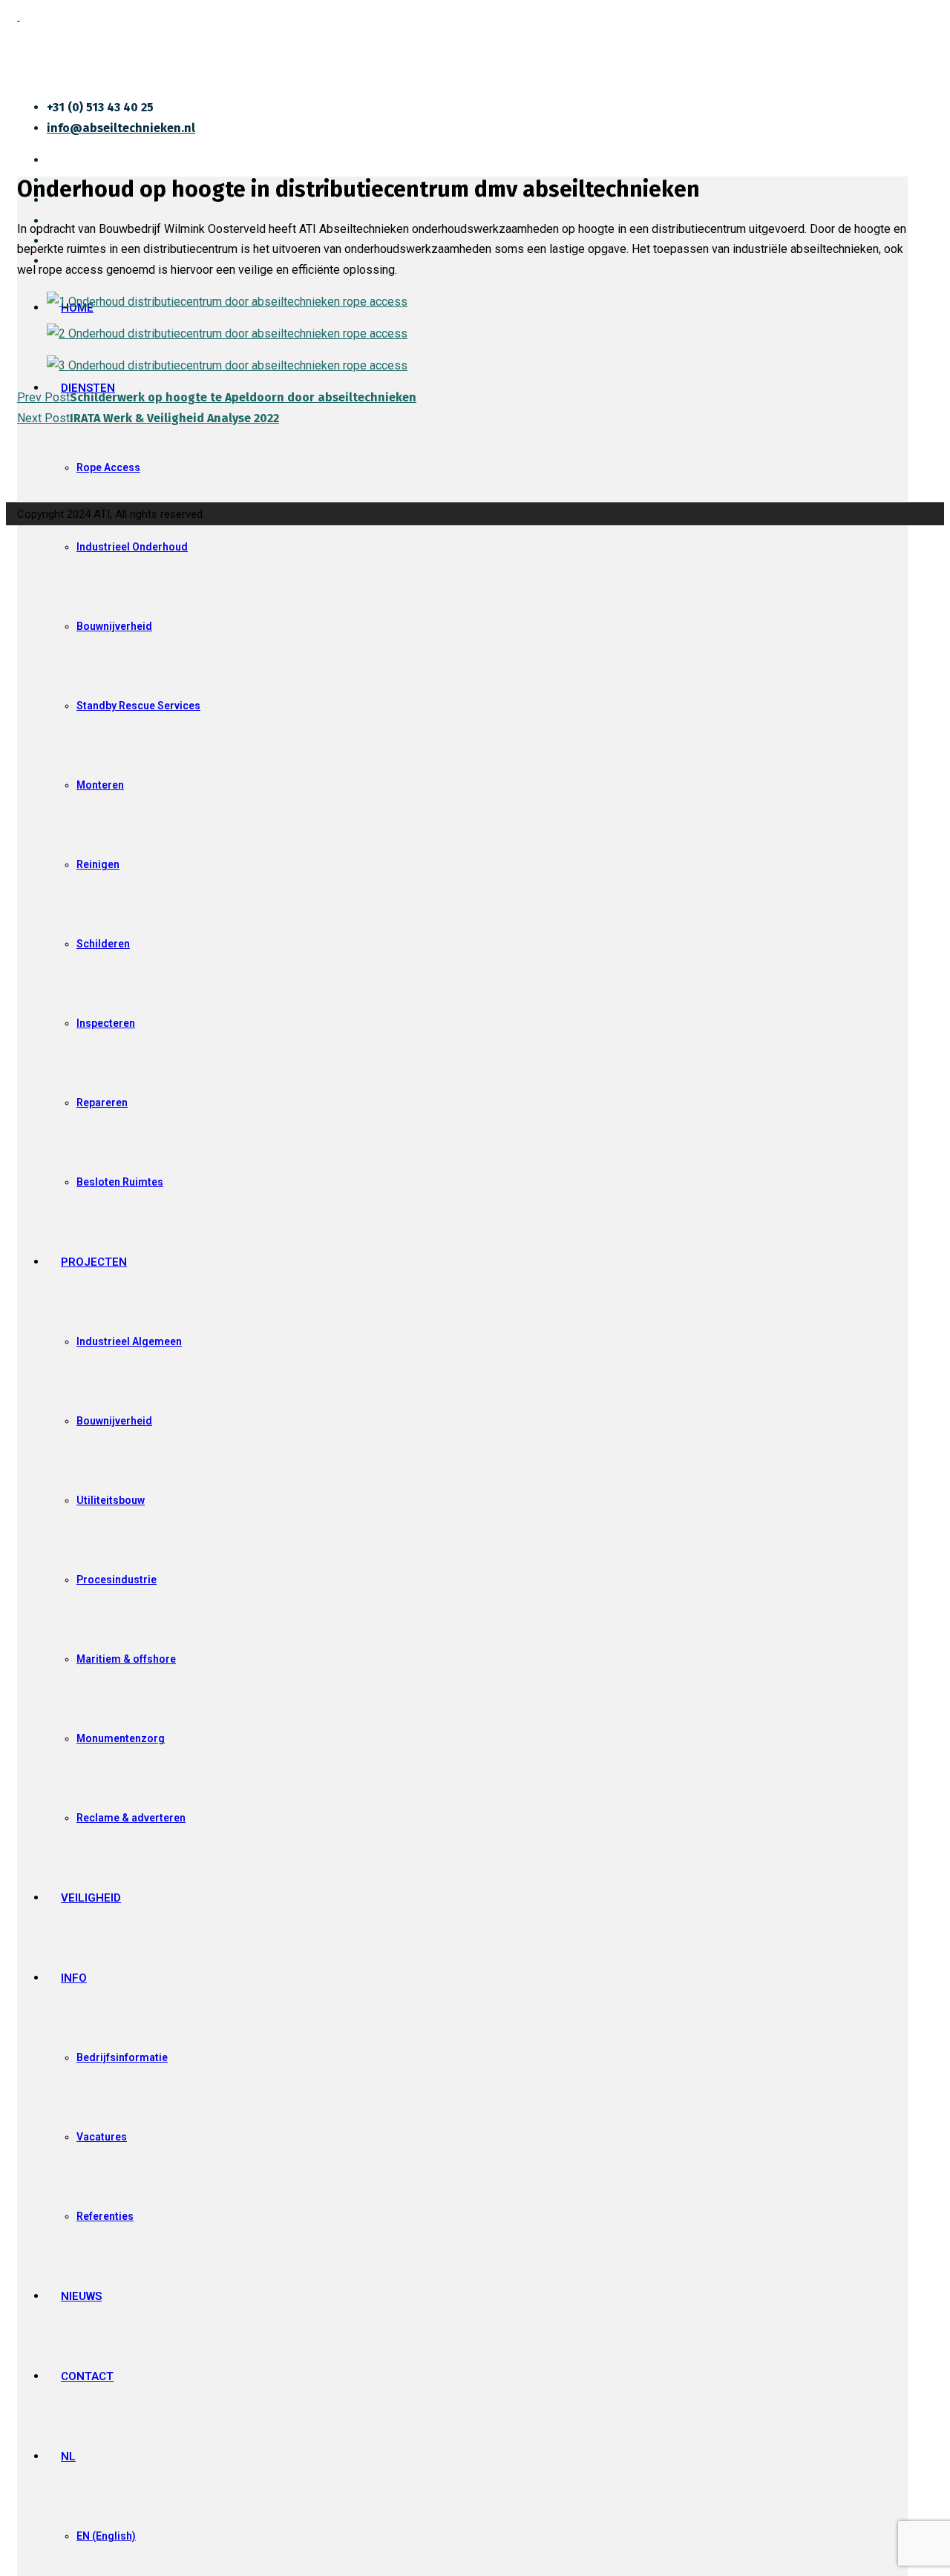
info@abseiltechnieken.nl (121, 128)
